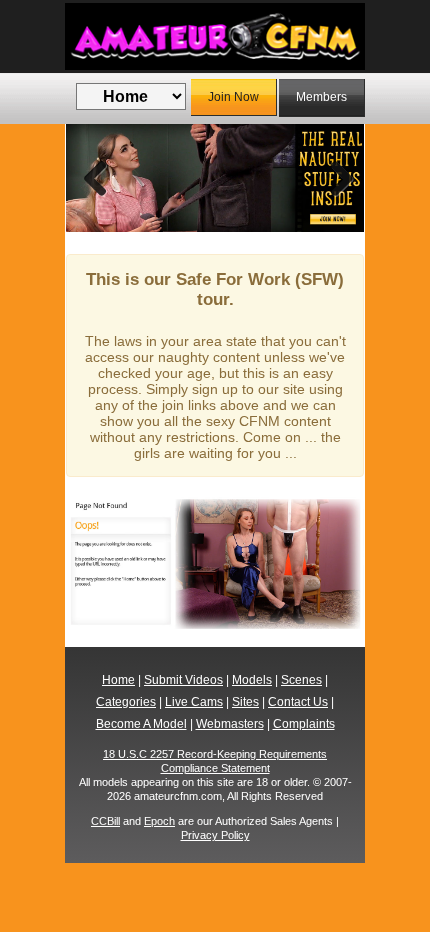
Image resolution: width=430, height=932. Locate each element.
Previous (96, 178)
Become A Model (141, 724)
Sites (245, 702)
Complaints (304, 724)
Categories (126, 702)
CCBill (105, 821)
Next (334, 178)
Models (252, 680)
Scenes (301, 680)
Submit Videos (183, 680)
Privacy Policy (215, 835)
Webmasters (230, 724)
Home (118, 680)
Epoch (159, 821)
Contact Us (298, 702)
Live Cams (194, 702)
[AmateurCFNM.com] (215, 36)
